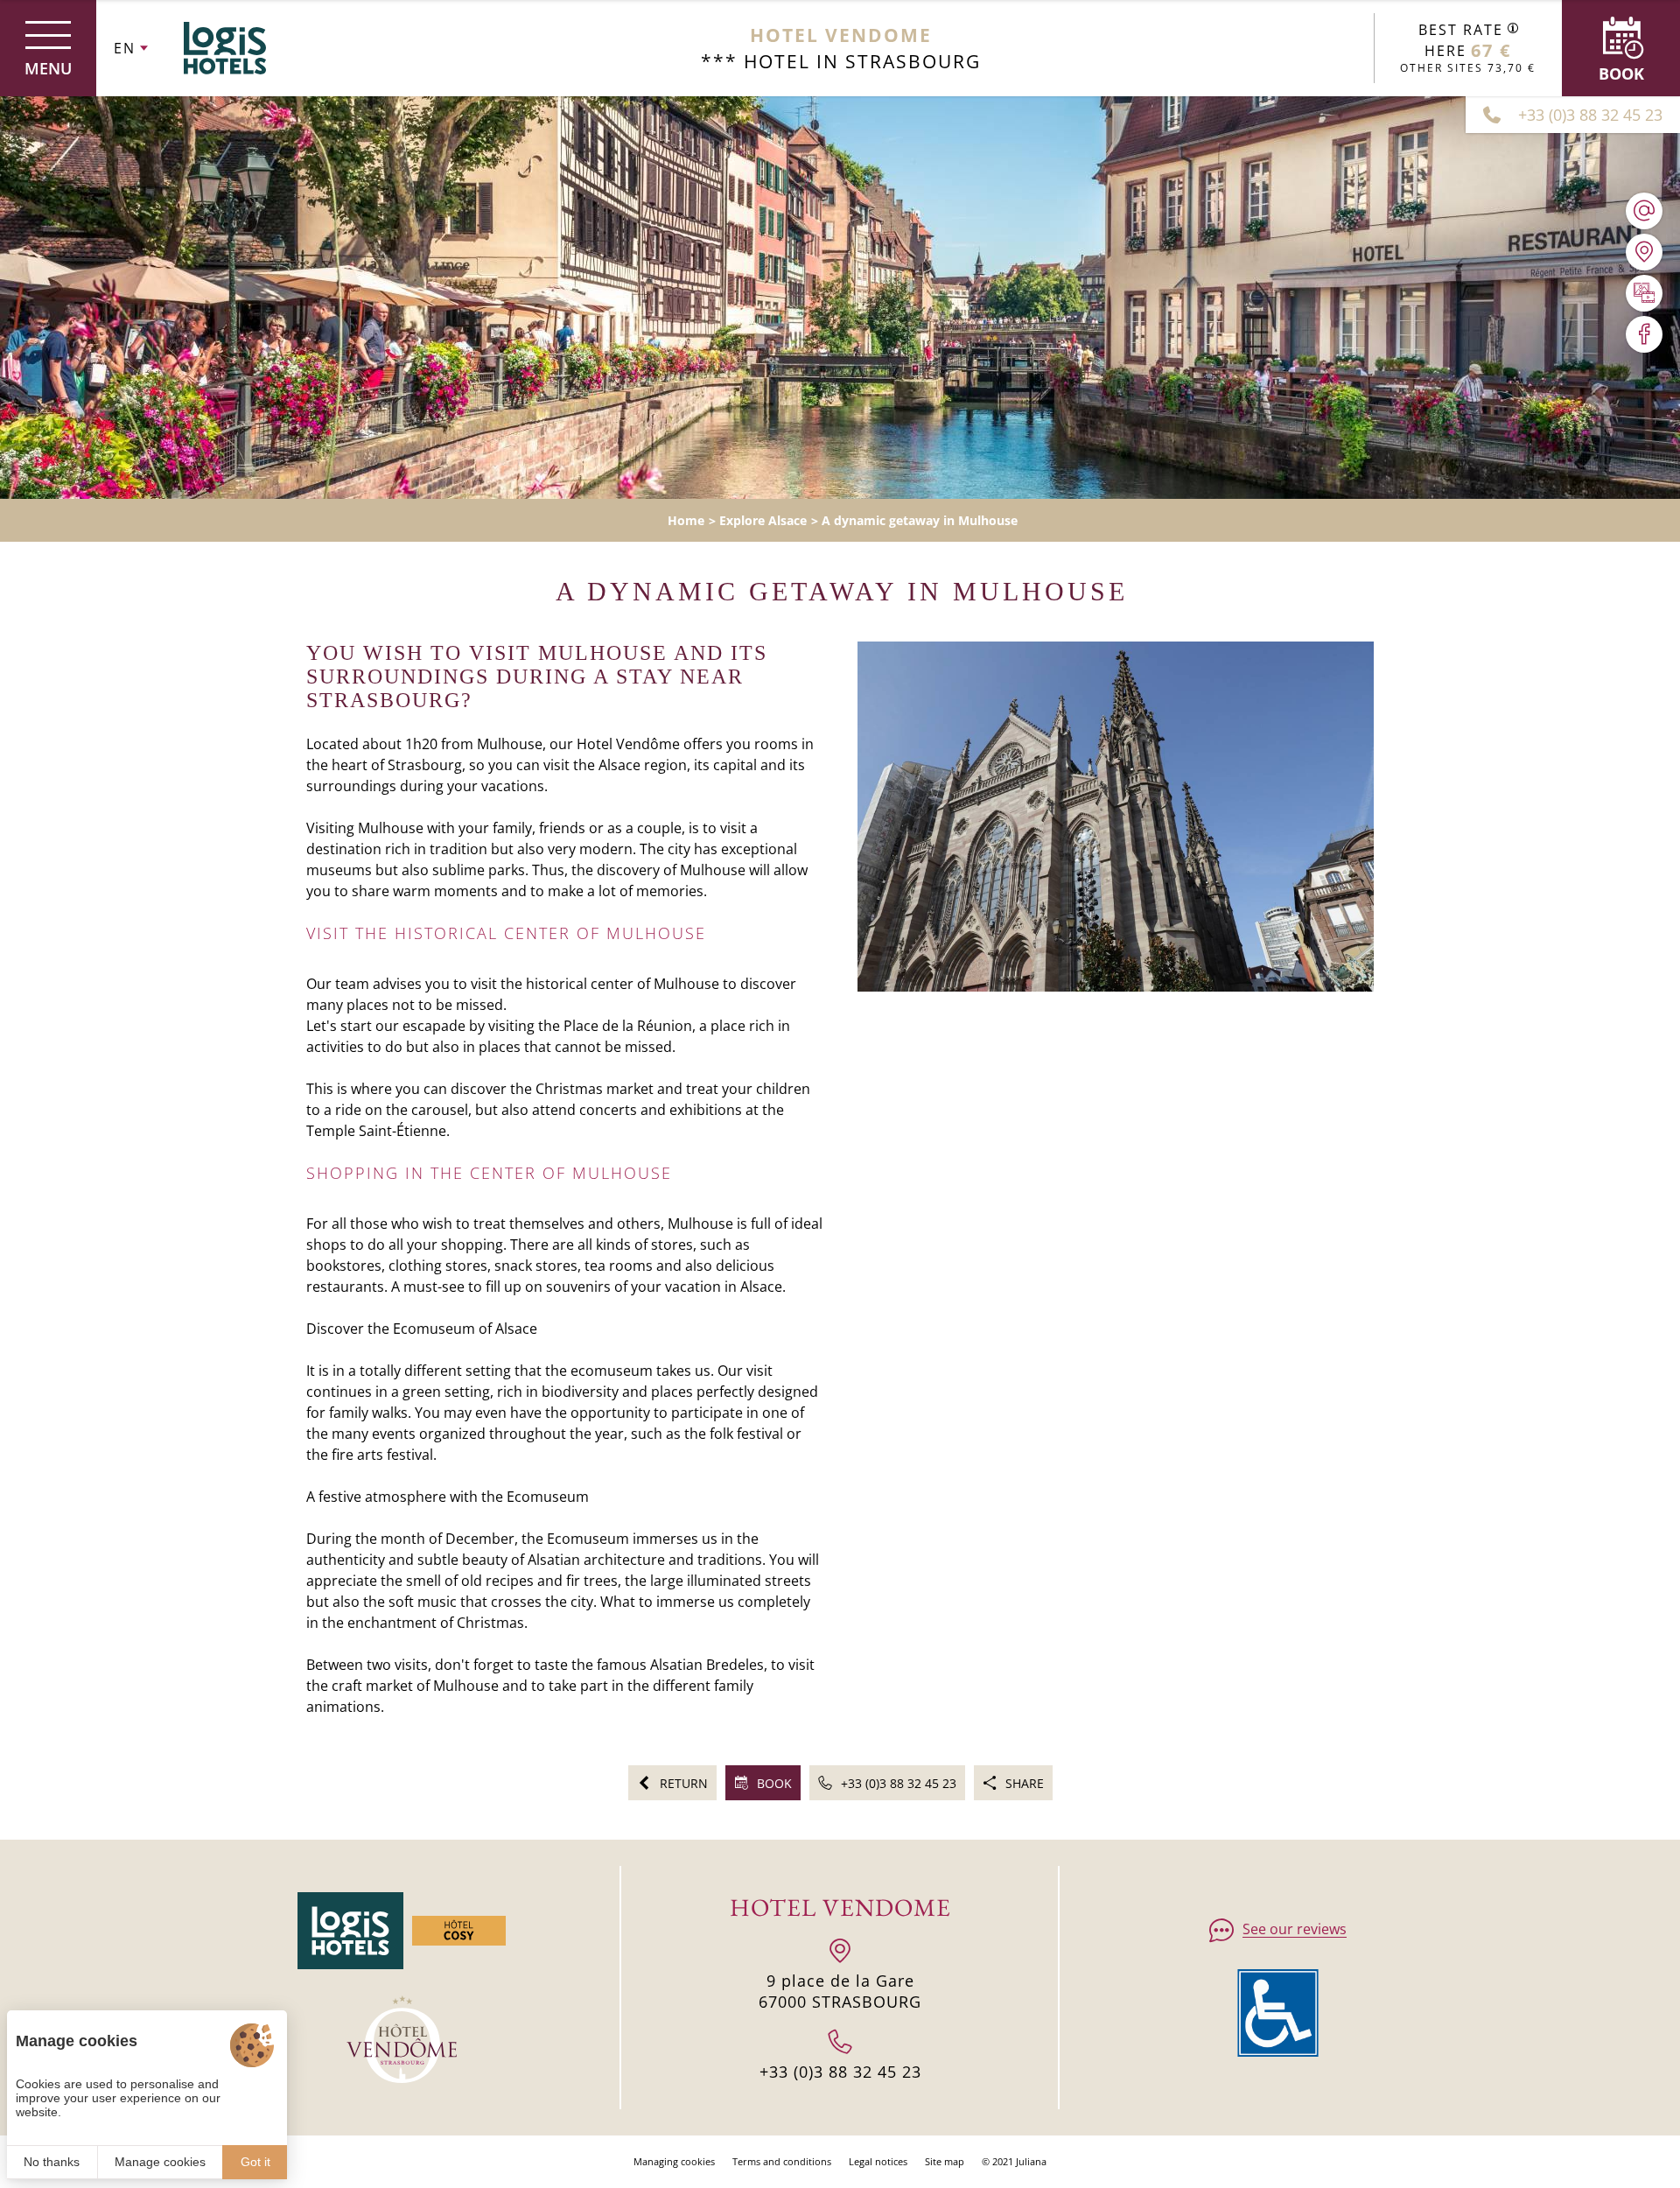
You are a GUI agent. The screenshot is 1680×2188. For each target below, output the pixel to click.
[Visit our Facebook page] (1644, 334)
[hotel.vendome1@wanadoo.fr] (1644, 211)
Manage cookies (160, 2162)
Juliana (1031, 2161)
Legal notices (878, 2161)
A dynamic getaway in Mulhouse (920, 520)
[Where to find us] (1644, 252)
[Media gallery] (1644, 293)
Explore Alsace (763, 520)
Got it (255, 2162)
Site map (945, 2161)
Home (686, 520)
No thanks (52, 2162)
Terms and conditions (782, 2161)
